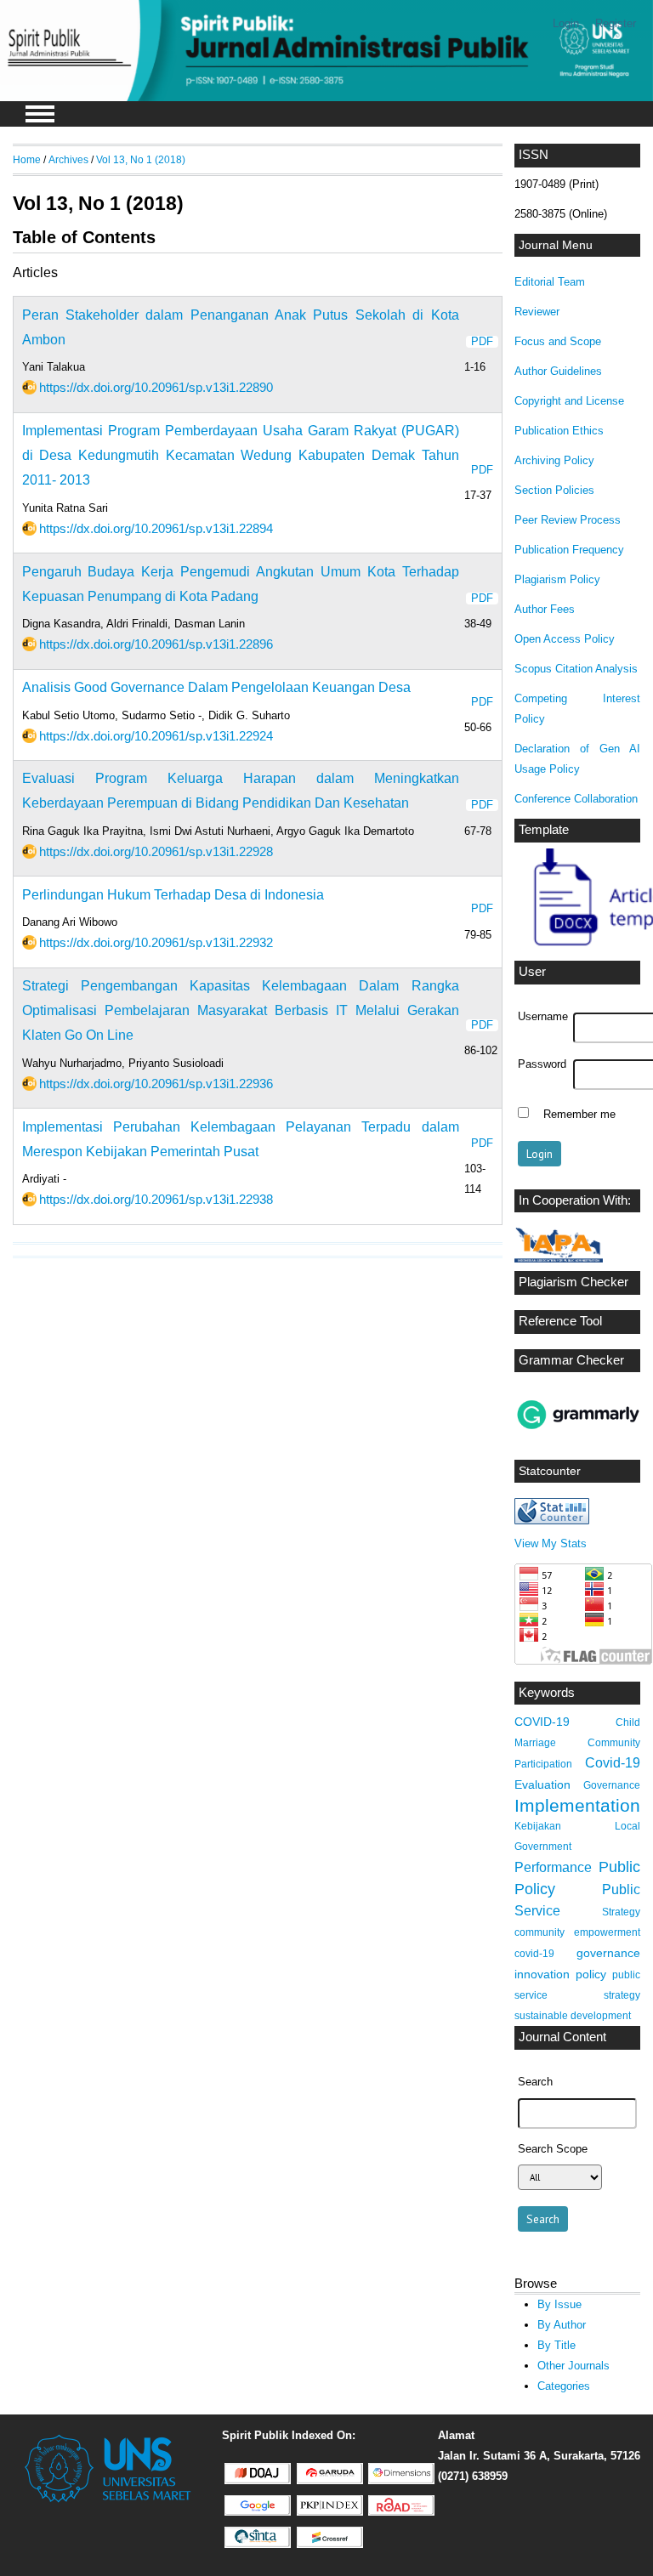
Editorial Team (550, 282)
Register (616, 23)
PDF (482, 342)
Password (542, 1064)
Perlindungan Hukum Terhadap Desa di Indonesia (173, 895)
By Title (556, 2345)
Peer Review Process (568, 520)
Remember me (579, 1115)
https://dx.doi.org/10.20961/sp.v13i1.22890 (156, 387)
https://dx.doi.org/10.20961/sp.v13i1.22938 (156, 1199)
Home (27, 159)
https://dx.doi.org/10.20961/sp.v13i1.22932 (156, 942)
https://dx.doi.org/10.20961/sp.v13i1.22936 (156, 1084)
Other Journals (574, 2366)
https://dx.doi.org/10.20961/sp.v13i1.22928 (156, 851)
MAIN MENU (40, 114)
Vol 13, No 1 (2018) (141, 159)
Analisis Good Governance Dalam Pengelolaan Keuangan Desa (216, 687)
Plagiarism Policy (557, 579)
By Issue (559, 2304)
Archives (68, 159)
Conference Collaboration (576, 799)
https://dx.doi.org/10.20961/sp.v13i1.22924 (156, 736)
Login (566, 23)
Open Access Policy (565, 639)
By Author (562, 2325)
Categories (564, 2386)
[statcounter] (552, 1521)
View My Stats (551, 1543)
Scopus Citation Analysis (576, 669)
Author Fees (545, 609)
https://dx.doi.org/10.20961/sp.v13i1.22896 (156, 644)
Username (543, 1017)
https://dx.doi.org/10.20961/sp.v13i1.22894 (156, 528)
